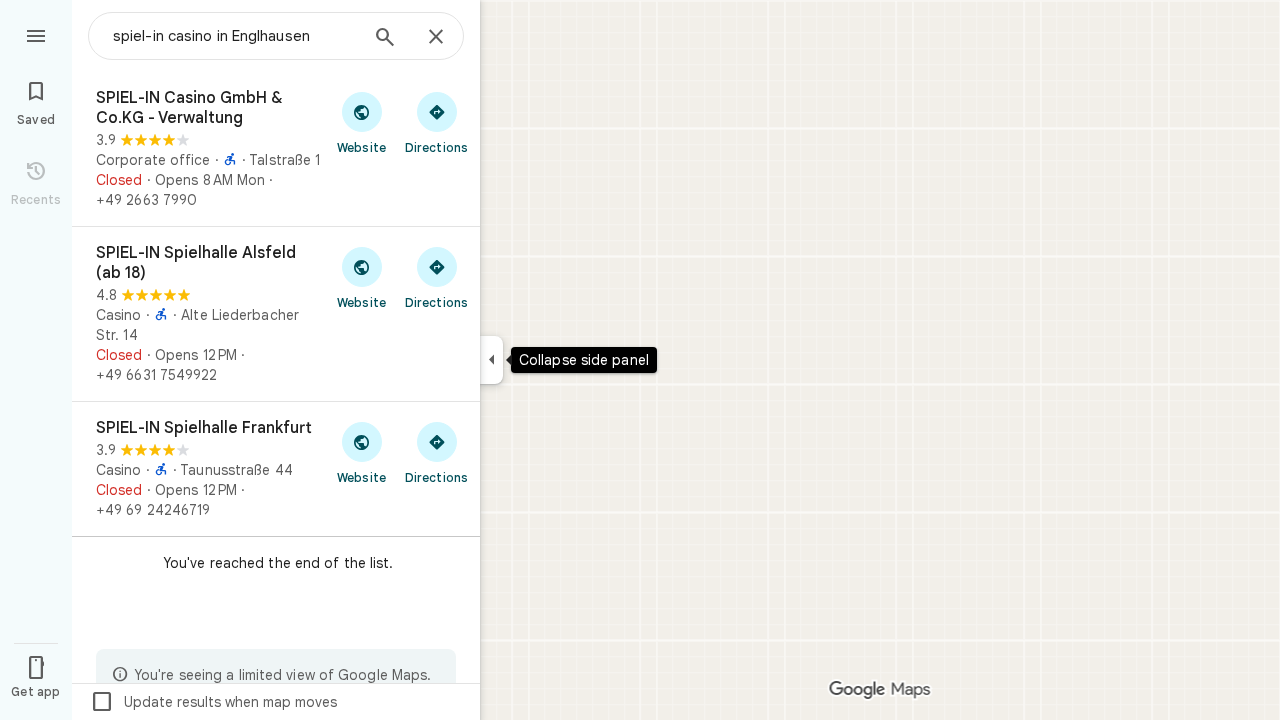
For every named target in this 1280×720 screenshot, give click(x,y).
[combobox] (235, 36)
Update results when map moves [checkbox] (213, 702)
